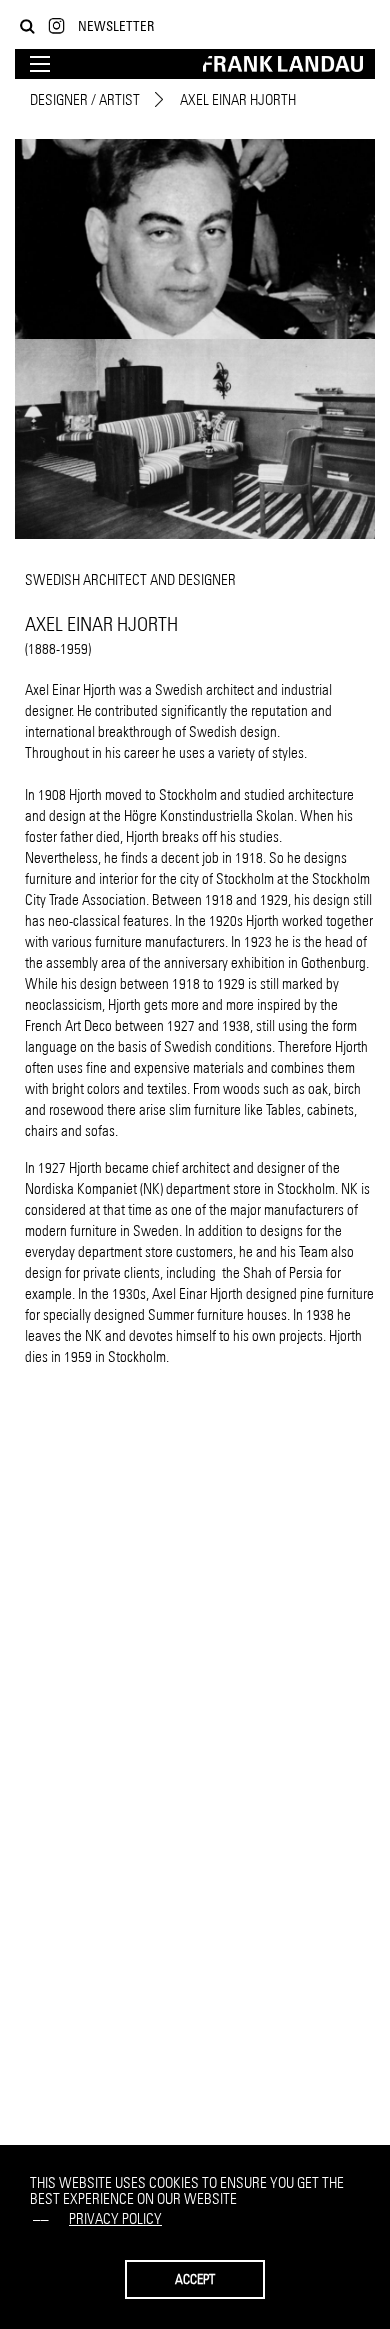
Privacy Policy (115, 2218)
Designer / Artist (85, 99)
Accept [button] (195, 2279)
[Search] (27, 26)
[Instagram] (56, 26)
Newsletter (116, 25)
